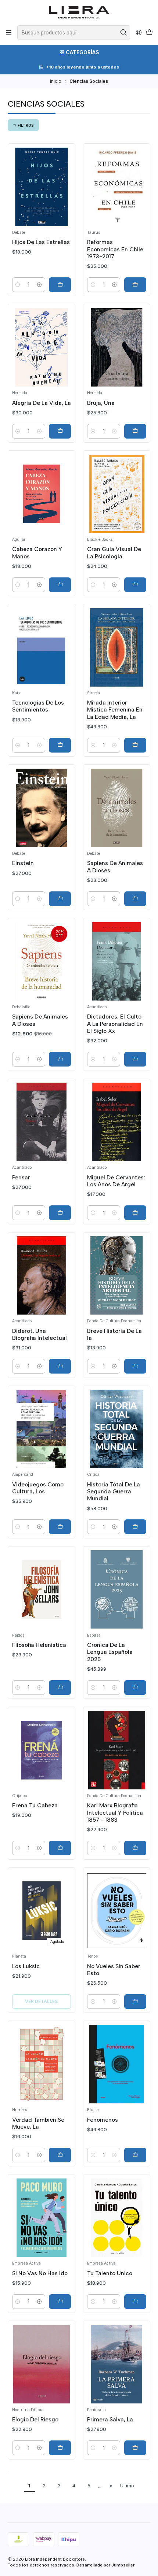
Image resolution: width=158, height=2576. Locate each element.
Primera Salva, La (110, 2419)
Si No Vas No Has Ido (40, 2273)
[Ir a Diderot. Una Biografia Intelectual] (42, 1275)
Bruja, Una (101, 403)
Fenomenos (103, 2120)
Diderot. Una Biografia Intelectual (39, 1334)
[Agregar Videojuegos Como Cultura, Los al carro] (60, 1527)
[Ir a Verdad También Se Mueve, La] (42, 2064)
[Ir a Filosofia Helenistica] (42, 1589)
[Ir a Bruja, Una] (117, 347)
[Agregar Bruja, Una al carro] (135, 431)
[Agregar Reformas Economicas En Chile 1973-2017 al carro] (135, 285)
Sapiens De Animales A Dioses (115, 866)
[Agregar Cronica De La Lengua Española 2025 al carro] (135, 1688)
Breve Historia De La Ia (114, 1334)
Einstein (23, 863)
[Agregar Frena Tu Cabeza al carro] (60, 1848)
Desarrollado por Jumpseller (105, 2565)
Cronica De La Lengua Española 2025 (110, 1652)
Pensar (21, 1177)
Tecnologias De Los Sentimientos (38, 706)
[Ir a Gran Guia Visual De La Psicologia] (117, 494)
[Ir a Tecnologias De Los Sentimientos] (42, 647)
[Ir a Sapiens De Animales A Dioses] (117, 808)
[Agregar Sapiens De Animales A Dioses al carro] (135, 899)
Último (127, 2486)
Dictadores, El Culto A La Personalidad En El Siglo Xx (115, 1024)
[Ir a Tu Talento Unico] (117, 2218)
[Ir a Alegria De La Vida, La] (42, 347)
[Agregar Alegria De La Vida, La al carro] (60, 431)
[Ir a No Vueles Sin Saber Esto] (117, 1911)
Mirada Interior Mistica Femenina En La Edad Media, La (115, 710)
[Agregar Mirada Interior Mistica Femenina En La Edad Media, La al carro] (135, 745)
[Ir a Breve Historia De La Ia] (117, 1275)
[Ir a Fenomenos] (117, 2064)
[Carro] (149, 33)
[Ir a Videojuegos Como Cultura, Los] (42, 1429)
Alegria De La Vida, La (42, 403)
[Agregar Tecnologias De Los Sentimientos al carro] (60, 745)
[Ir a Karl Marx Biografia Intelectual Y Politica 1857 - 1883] (117, 1750)
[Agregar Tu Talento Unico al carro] (135, 2302)
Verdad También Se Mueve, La (38, 2123)
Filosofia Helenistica (39, 1645)
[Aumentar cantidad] (39, 285)
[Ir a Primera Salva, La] (117, 2364)
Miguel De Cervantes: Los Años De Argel (116, 1181)
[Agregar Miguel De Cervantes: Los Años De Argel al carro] (135, 1213)
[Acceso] (139, 33)
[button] (23, 125)
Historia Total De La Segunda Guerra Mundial (114, 1492)
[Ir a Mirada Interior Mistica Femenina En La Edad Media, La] (117, 647)
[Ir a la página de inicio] (79, 12)
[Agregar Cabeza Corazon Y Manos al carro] (60, 585)
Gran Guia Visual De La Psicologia (114, 552)
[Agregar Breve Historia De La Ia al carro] (135, 1366)
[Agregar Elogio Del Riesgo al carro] (60, 2448)
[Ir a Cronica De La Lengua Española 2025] (117, 1589)
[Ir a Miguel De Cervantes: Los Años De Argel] (117, 1122)
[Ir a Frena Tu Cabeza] (42, 1750)
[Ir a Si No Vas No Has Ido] (42, 2218)
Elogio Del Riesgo (35, 2419)
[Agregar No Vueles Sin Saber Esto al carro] (135, 2002)
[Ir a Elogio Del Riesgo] (42, 2364)
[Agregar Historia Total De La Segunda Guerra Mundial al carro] (135, 1527)
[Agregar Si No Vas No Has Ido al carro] (60, 2302)
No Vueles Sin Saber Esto (114, 1970)
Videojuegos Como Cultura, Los (38, 1488)
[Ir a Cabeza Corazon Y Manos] (42, 494)
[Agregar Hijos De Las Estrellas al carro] (60, 285)
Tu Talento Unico (110, 2273)
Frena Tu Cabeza (35, 1805)
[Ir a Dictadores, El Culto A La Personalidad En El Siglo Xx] (117, 961)
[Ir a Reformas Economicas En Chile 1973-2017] (117, 187)
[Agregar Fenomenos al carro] (135, 2155)
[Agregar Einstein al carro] (60, 899)
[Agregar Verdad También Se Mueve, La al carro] (60, 2155)
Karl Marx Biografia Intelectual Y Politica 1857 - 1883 (115, 1812)
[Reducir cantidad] (18, 285)
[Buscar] (124, 33)
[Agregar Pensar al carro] (60, 1213)
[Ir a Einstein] (42, 808)
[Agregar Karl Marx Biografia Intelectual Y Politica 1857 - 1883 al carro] (135, 1848)
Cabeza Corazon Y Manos (37, 552)
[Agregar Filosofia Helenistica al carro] (60, 1688)
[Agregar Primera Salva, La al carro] (135, 2448)
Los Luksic (26, 1966)
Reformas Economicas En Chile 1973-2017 (115, 249)
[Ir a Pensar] (42, 1122)
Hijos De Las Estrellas (41, 242)
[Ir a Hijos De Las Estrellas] (42, 187)
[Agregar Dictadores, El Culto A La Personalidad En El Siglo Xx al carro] (135, 1059)
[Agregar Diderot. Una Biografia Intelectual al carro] (60, 1366)
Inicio (56, 81)
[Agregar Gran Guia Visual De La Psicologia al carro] (135, 585)
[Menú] (9, 33)
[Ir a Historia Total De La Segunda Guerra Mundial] (117, 1429)
